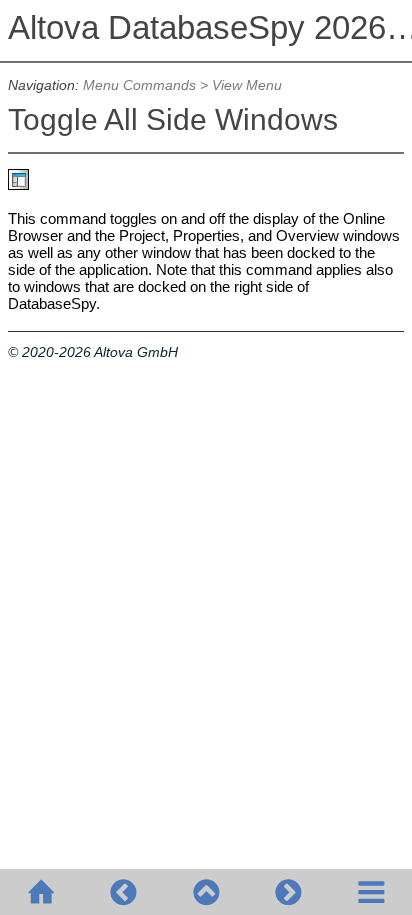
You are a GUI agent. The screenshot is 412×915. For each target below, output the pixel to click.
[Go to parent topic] (206, 892)
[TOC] (371, 892)
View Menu (247, 85)
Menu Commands (139, 85)
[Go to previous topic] (123, 892)
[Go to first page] (41, 892)
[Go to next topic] (288, 892)
